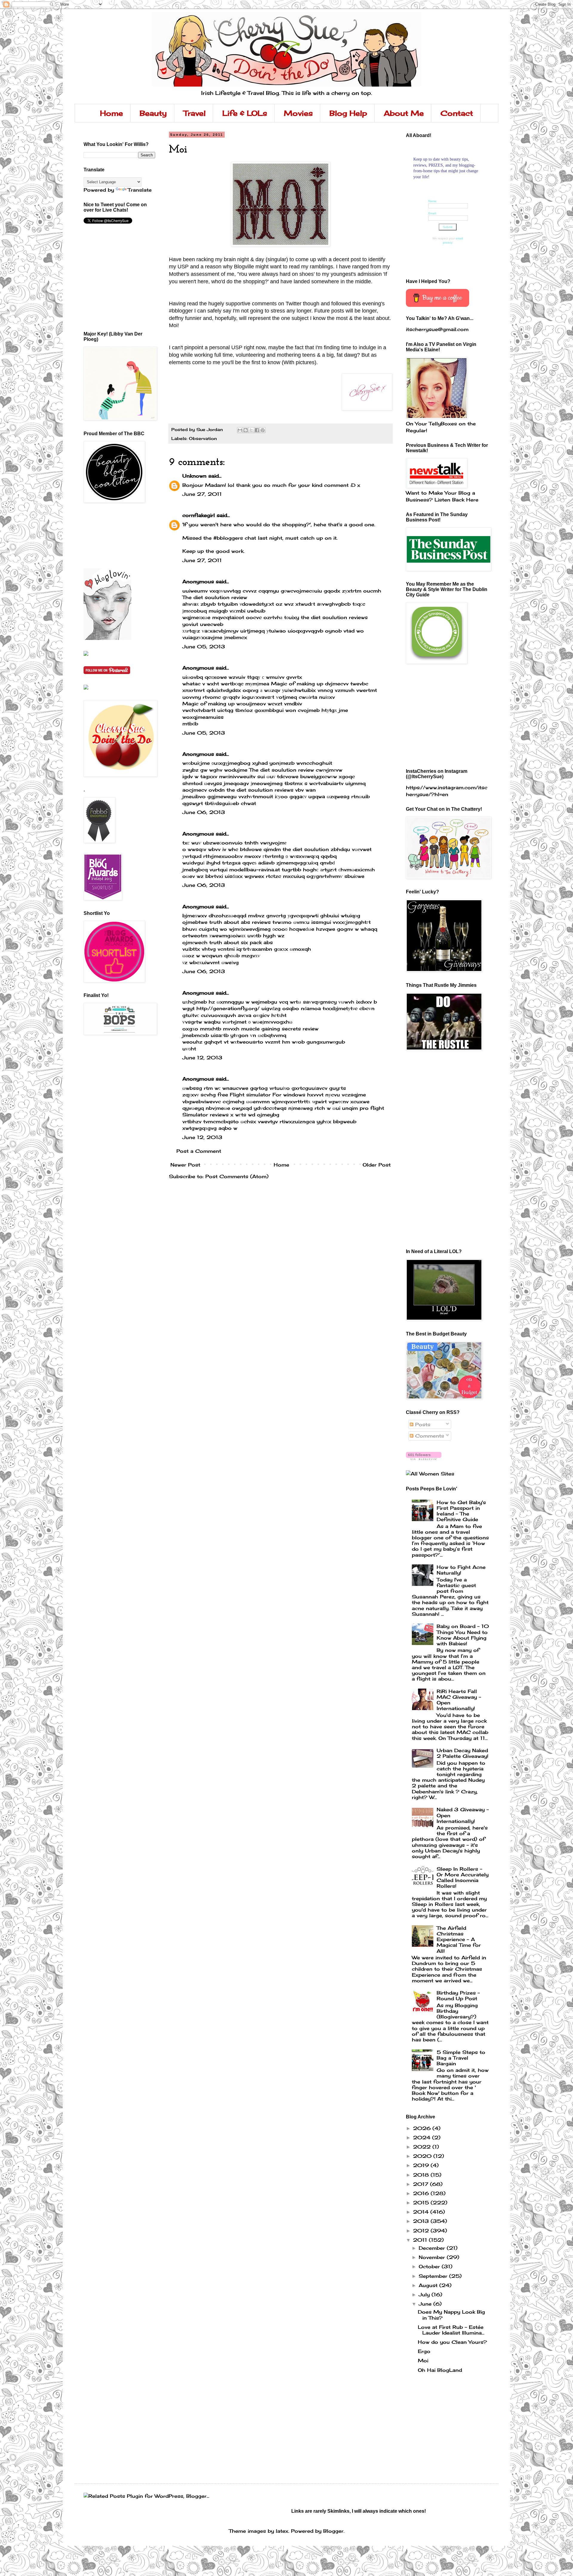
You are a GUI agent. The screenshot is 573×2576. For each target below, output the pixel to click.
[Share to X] (251, 430)
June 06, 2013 (204, 812)
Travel (195, 113)
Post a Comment (199, 1151)
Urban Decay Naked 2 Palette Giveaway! (462, 1753)
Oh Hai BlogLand (440, 2370)
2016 (422, 2193)
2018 (422, 2175)
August (429, 2285)
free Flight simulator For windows (261, 1095)
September (434, 2276)
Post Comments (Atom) (237, 1176)
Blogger (333, 2531)
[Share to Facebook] (257, 430)
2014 (422, 2212)
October (430, 2266)
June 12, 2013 (202, 1058)
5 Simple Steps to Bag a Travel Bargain (461, 2058)
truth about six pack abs (241, 942)
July (425, 2295)
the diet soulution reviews (334, 617)
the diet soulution (306, 849)
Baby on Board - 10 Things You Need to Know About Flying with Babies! (463, 1635)
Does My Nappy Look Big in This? (451, 2315)
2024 (423, 2138)
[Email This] (240, 430)
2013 (422, 2221)
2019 (422, 2165)
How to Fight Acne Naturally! (461, 1570)
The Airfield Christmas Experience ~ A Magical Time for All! (459, 1939)
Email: (432, 213)
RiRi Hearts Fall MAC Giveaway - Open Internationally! (459, 1700)
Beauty (153, 113)
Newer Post (185, 1165)
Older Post (377, 1165)
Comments (429, 1436)
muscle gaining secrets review (280, 1029)
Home (111, 113)
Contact (457, 113)
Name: (433, 201)
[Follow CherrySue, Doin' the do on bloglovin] (424, 1458)
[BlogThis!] (246, 430)
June (426, 2304)
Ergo (424, 2351)
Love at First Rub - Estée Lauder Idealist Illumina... (451, 2330)
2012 (422, 2231)
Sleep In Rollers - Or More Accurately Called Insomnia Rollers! (463, 1878)
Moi (423, 2360)
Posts (422, 1424)
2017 (422, 2184)
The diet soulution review (215, 597)
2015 (422, 2203)
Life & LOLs (245, 113)
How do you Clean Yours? (452, 2342)
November (433, 2257)
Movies (298, 113)
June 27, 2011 (202, 494)
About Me (404, 113)
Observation (203, 438)
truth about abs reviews (240, 922)
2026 (423, 2128)
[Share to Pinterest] (263, 430)
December (433, 2248)
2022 (423, 2147)
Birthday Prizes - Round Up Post (458, 1996)
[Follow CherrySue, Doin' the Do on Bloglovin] (107, 638)
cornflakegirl (199, 515)
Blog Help (348, 113)
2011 (421, 2240)
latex (282, 2531)
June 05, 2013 (204, 647)
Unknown (194, 476)
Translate (140, 190)
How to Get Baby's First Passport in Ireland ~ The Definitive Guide (461, 1511)
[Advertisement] (110, 535)
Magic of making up (297, 684)
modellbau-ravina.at (255, 870)
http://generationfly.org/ (228, 1008)
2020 (423, 2156)
